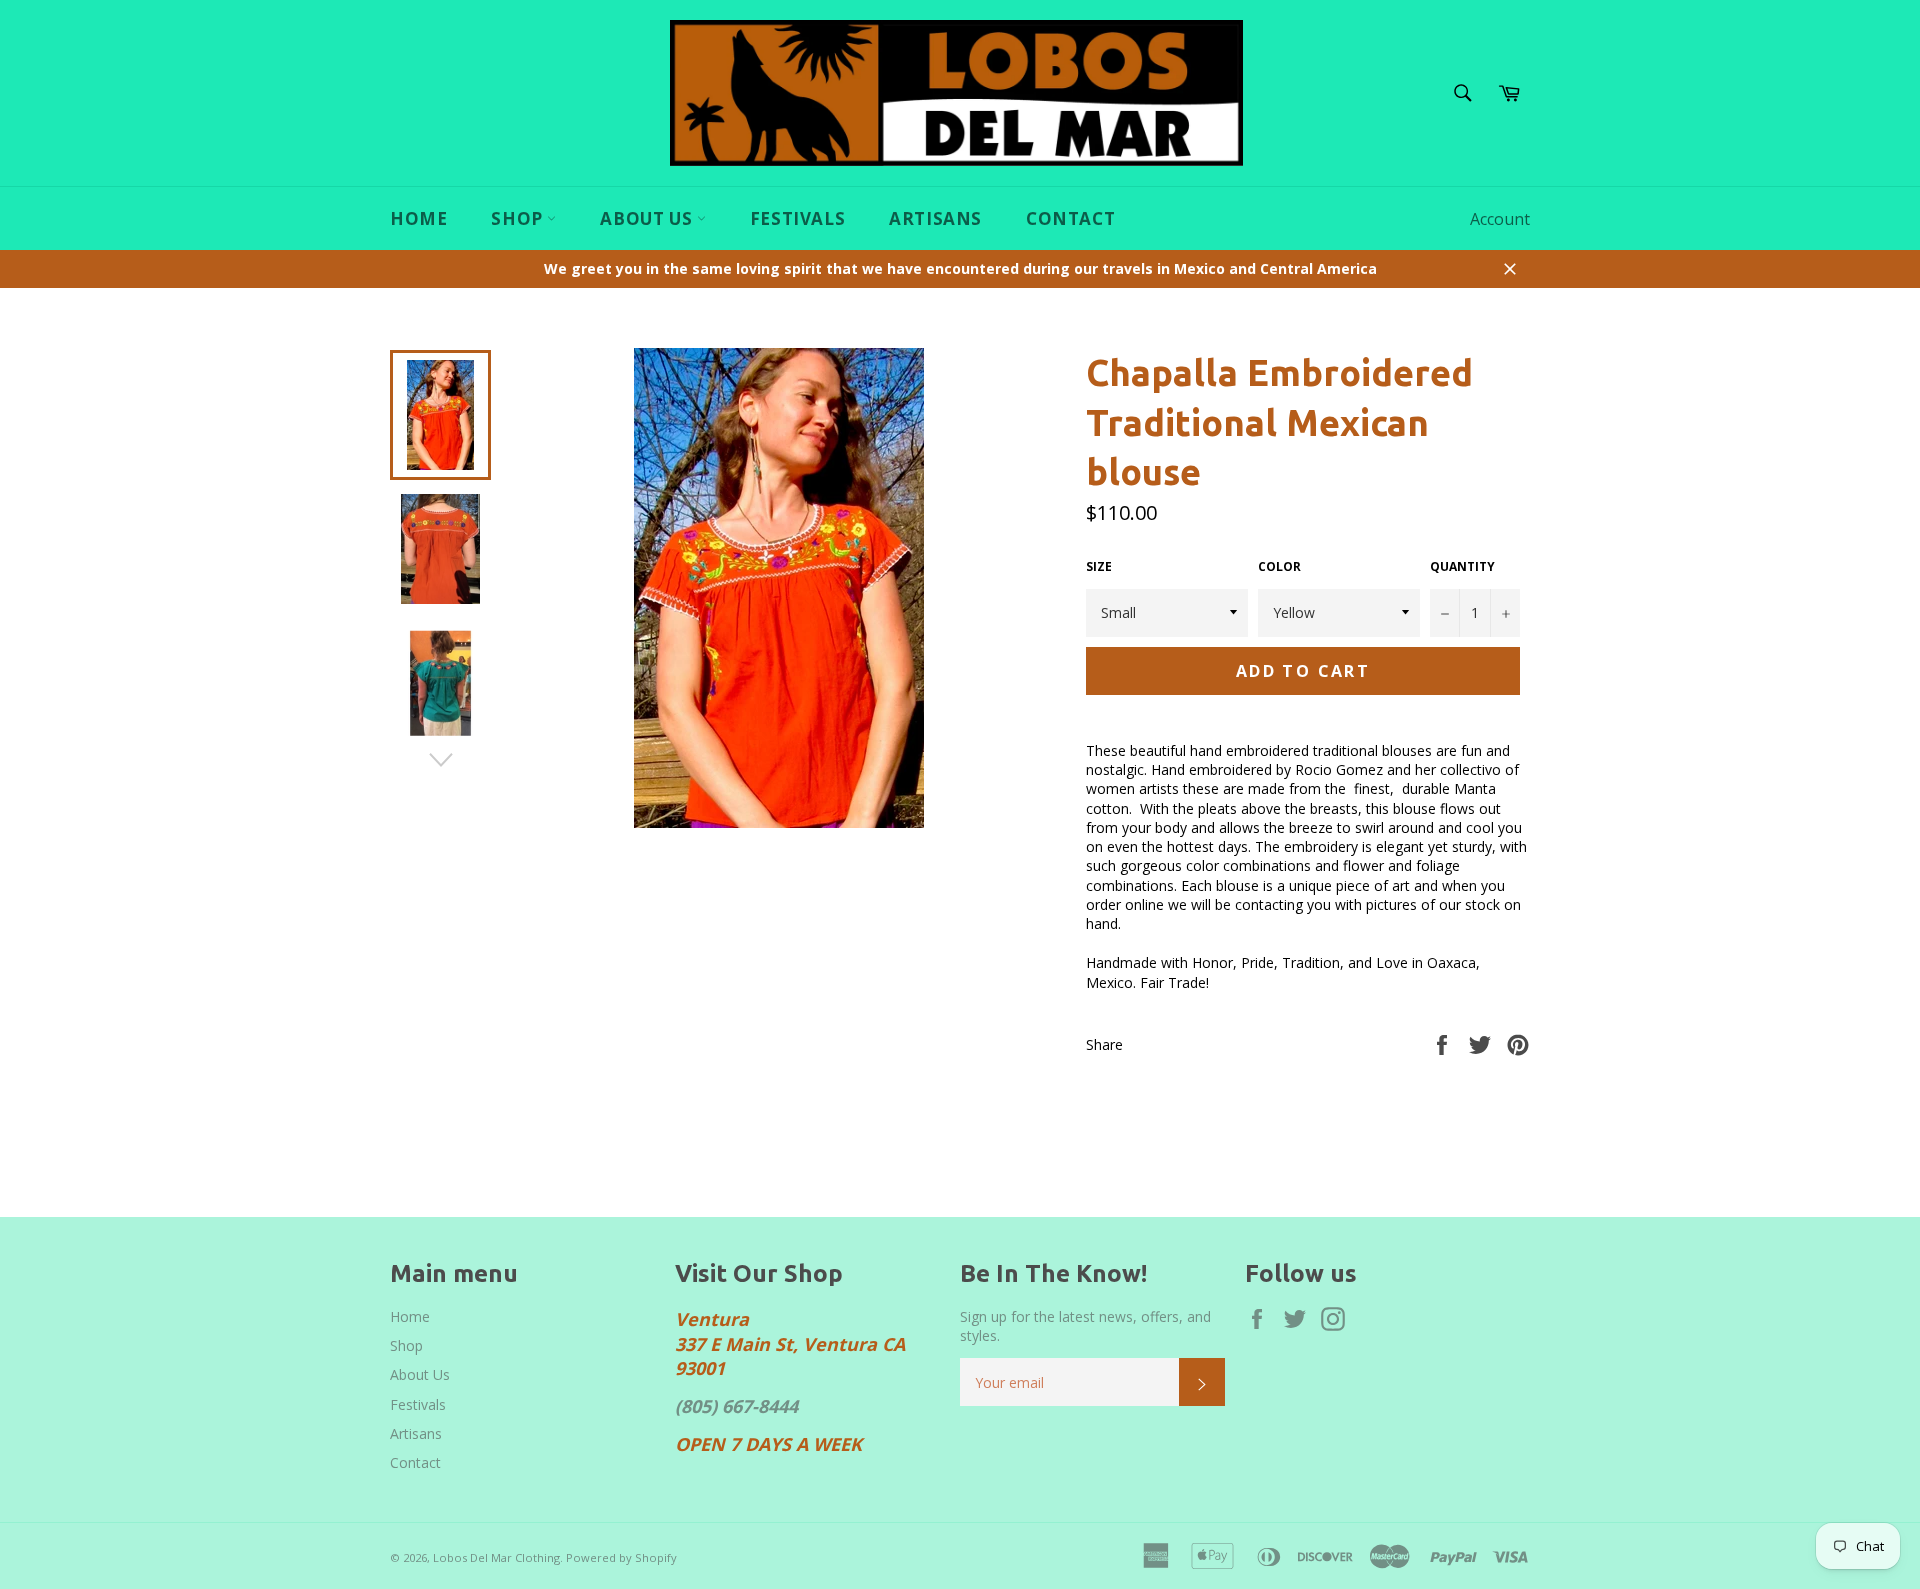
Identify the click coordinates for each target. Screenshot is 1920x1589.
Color (1279, 567)
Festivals (797, 218)
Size (1099, 567)
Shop (519, 218)
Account (1500, 219)
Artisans (935, 218)
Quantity (1462, 567)
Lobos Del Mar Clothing (496, 1557)
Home (418, 218)
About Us (648, 218)
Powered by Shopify (621, 1557)
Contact (1070, 218)
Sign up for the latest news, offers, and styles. (1085, 1326)
